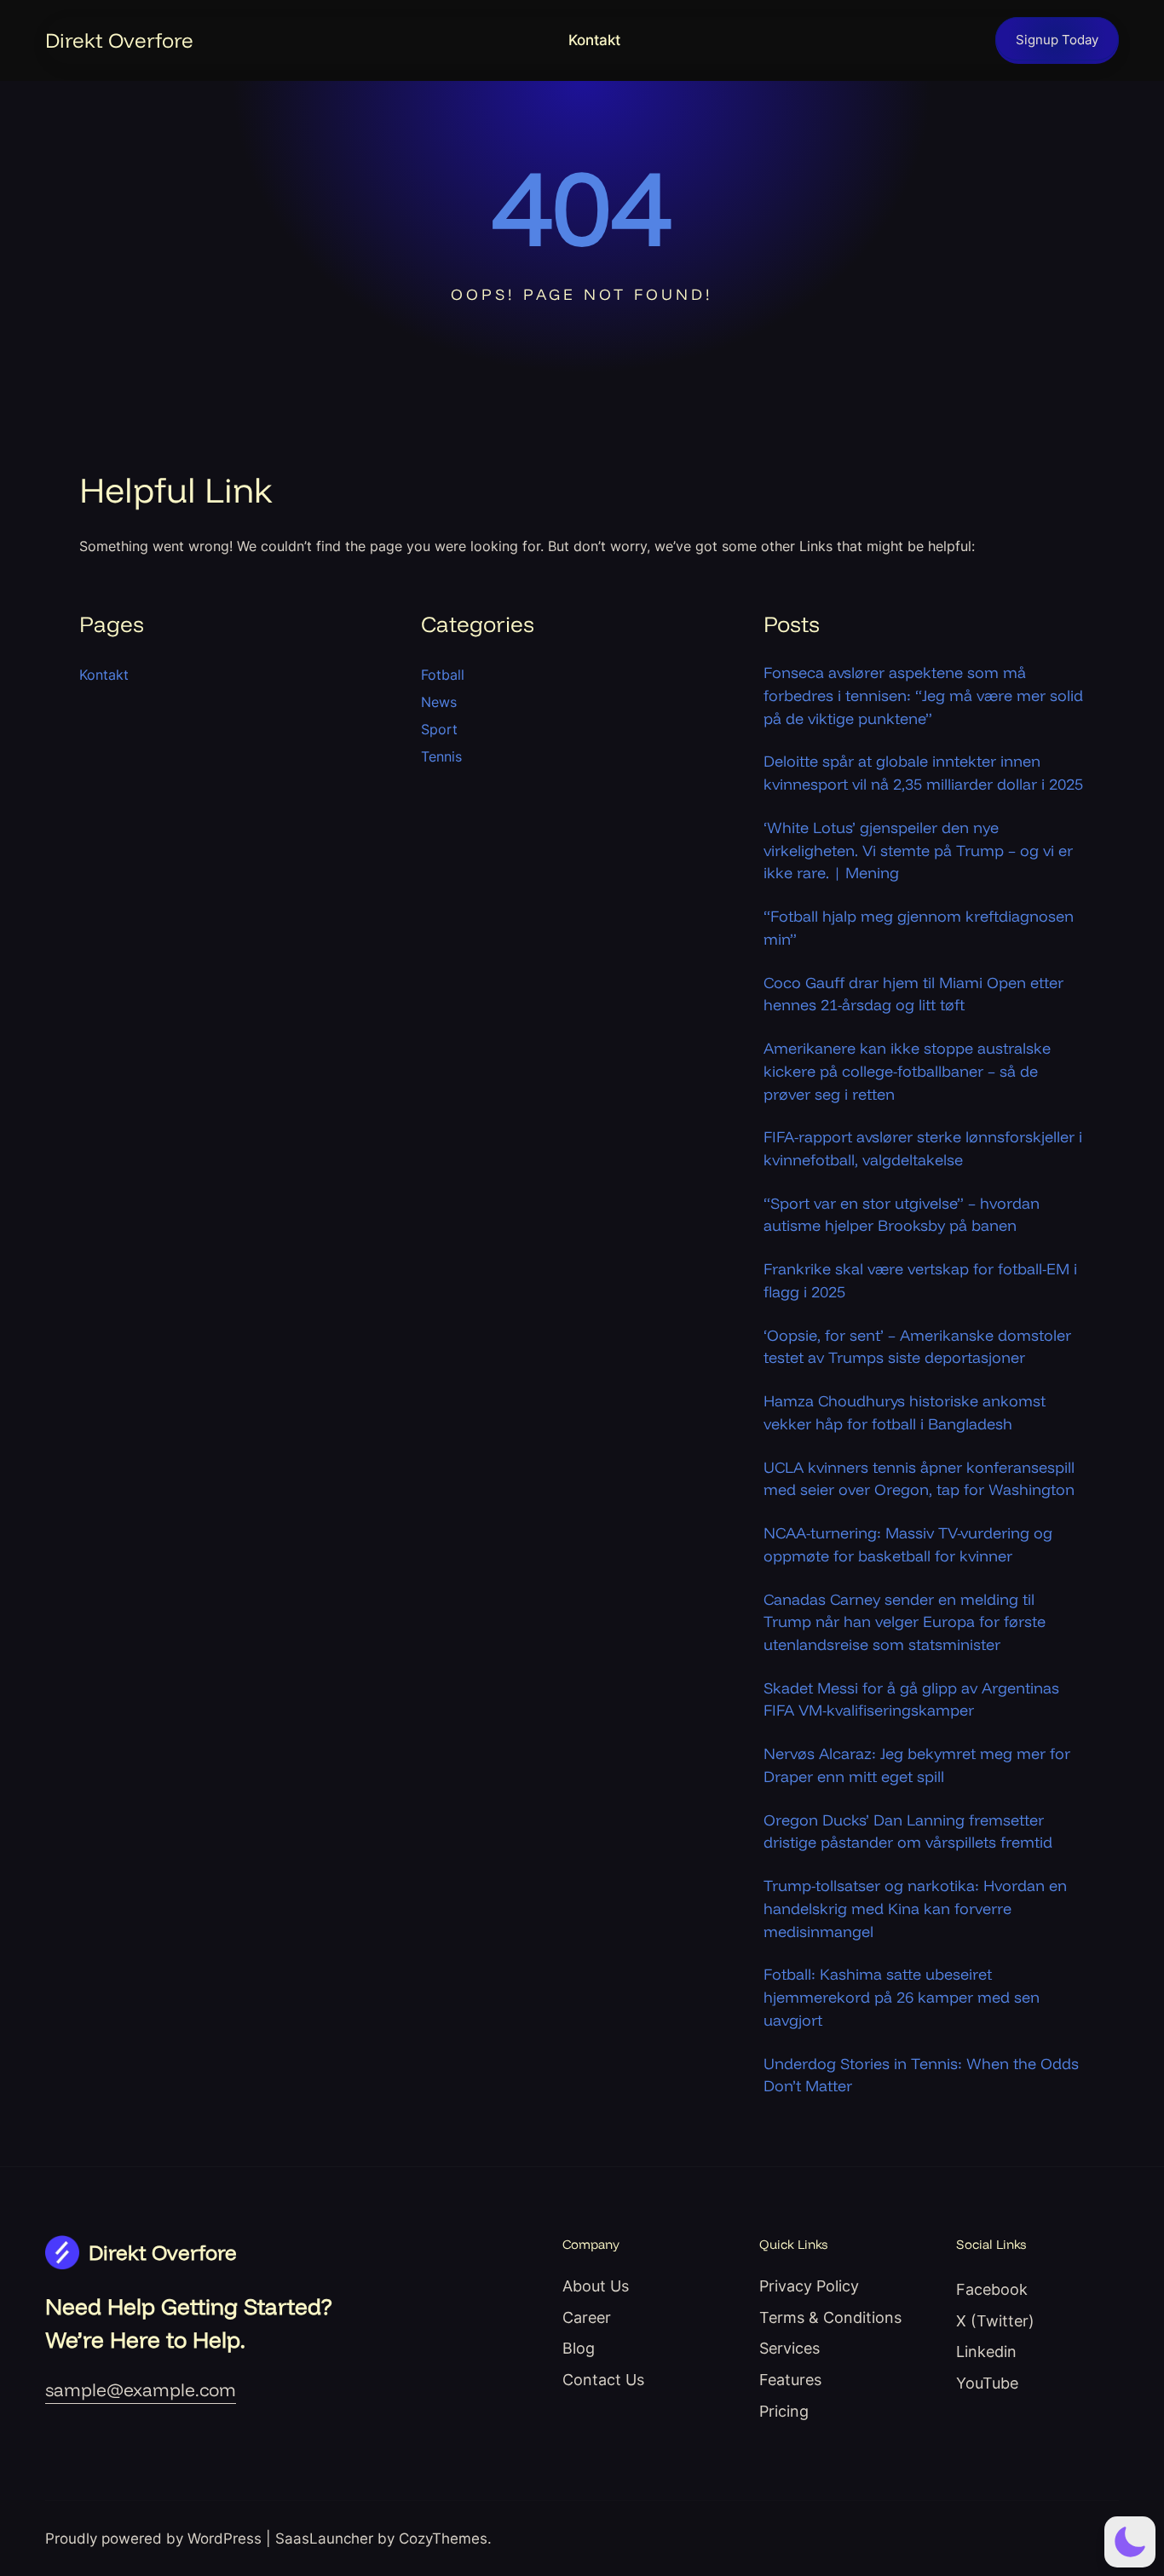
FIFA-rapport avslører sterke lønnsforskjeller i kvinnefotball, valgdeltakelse (923, 1148)
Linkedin (986, 2352)
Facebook (992, 2289)
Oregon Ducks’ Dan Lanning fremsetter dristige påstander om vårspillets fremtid (908, 1831)
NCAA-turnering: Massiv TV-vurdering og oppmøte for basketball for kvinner (908, 1544)
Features (790, 2380)
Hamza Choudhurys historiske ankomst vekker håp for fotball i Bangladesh (905, 1412)
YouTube (987, 2383)
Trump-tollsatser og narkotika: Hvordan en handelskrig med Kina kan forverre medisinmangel (915, 1908)
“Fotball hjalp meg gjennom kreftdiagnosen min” (919, 927)
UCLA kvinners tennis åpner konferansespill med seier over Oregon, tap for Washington (919, 1478)
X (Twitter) (995, 2321)
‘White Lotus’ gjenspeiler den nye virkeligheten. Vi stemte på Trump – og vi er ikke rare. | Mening (918, 850)
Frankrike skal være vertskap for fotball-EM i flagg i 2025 (920, 1280)
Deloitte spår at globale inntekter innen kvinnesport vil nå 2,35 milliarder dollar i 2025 (923, 772)
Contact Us (603, 2380)
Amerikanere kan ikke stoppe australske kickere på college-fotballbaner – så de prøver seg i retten (907, 1070)
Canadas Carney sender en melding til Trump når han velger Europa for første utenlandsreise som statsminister (905, 1621)
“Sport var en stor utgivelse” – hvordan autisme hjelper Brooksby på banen (902, 1214)
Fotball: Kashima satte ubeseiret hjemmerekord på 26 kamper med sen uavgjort (902, 1996)
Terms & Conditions (830, 2317)
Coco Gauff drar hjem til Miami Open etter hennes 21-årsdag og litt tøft (913, 994)
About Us (596, 2286)
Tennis (441, 756)
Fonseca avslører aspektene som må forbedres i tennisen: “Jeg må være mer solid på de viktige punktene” (923, 695)
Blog (579, 2348)
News (439, 702)
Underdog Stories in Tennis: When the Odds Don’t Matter (921, 2075)
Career (587, 2317)
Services (789, 2348)
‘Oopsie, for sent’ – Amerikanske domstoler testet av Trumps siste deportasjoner (917, 1346)
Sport (439, 729)
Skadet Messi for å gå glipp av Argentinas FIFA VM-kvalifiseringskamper (911, 1699)
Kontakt (594, 40)
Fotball (443, 675)
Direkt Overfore (119, 40)
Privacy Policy (809, 2286)
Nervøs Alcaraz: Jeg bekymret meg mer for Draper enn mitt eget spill (917, 1765)
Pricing (784, 2411)
